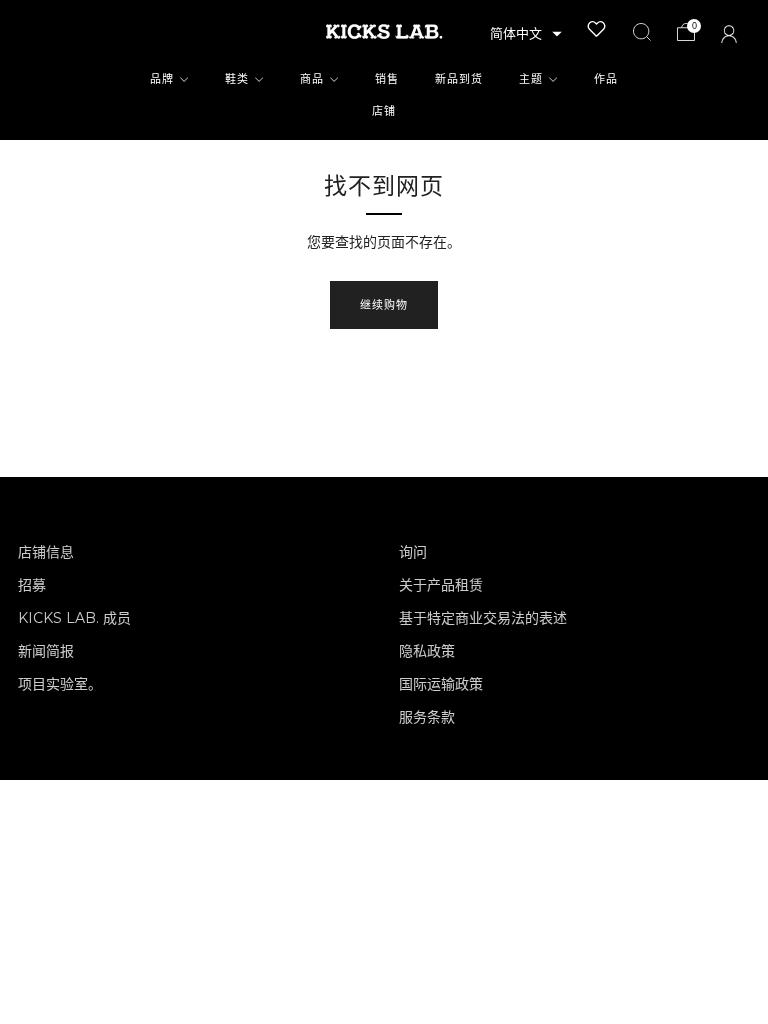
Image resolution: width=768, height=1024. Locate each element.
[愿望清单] (597, 29)
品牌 (162, 79)
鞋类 (237, 79)
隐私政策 (427, 651)
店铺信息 (46, 552)
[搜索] (642, 32)
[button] (526, 34)
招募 (32, 585)
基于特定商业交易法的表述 (483, 618)
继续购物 (384, 305)
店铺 (384, 111)
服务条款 (427, 717)
